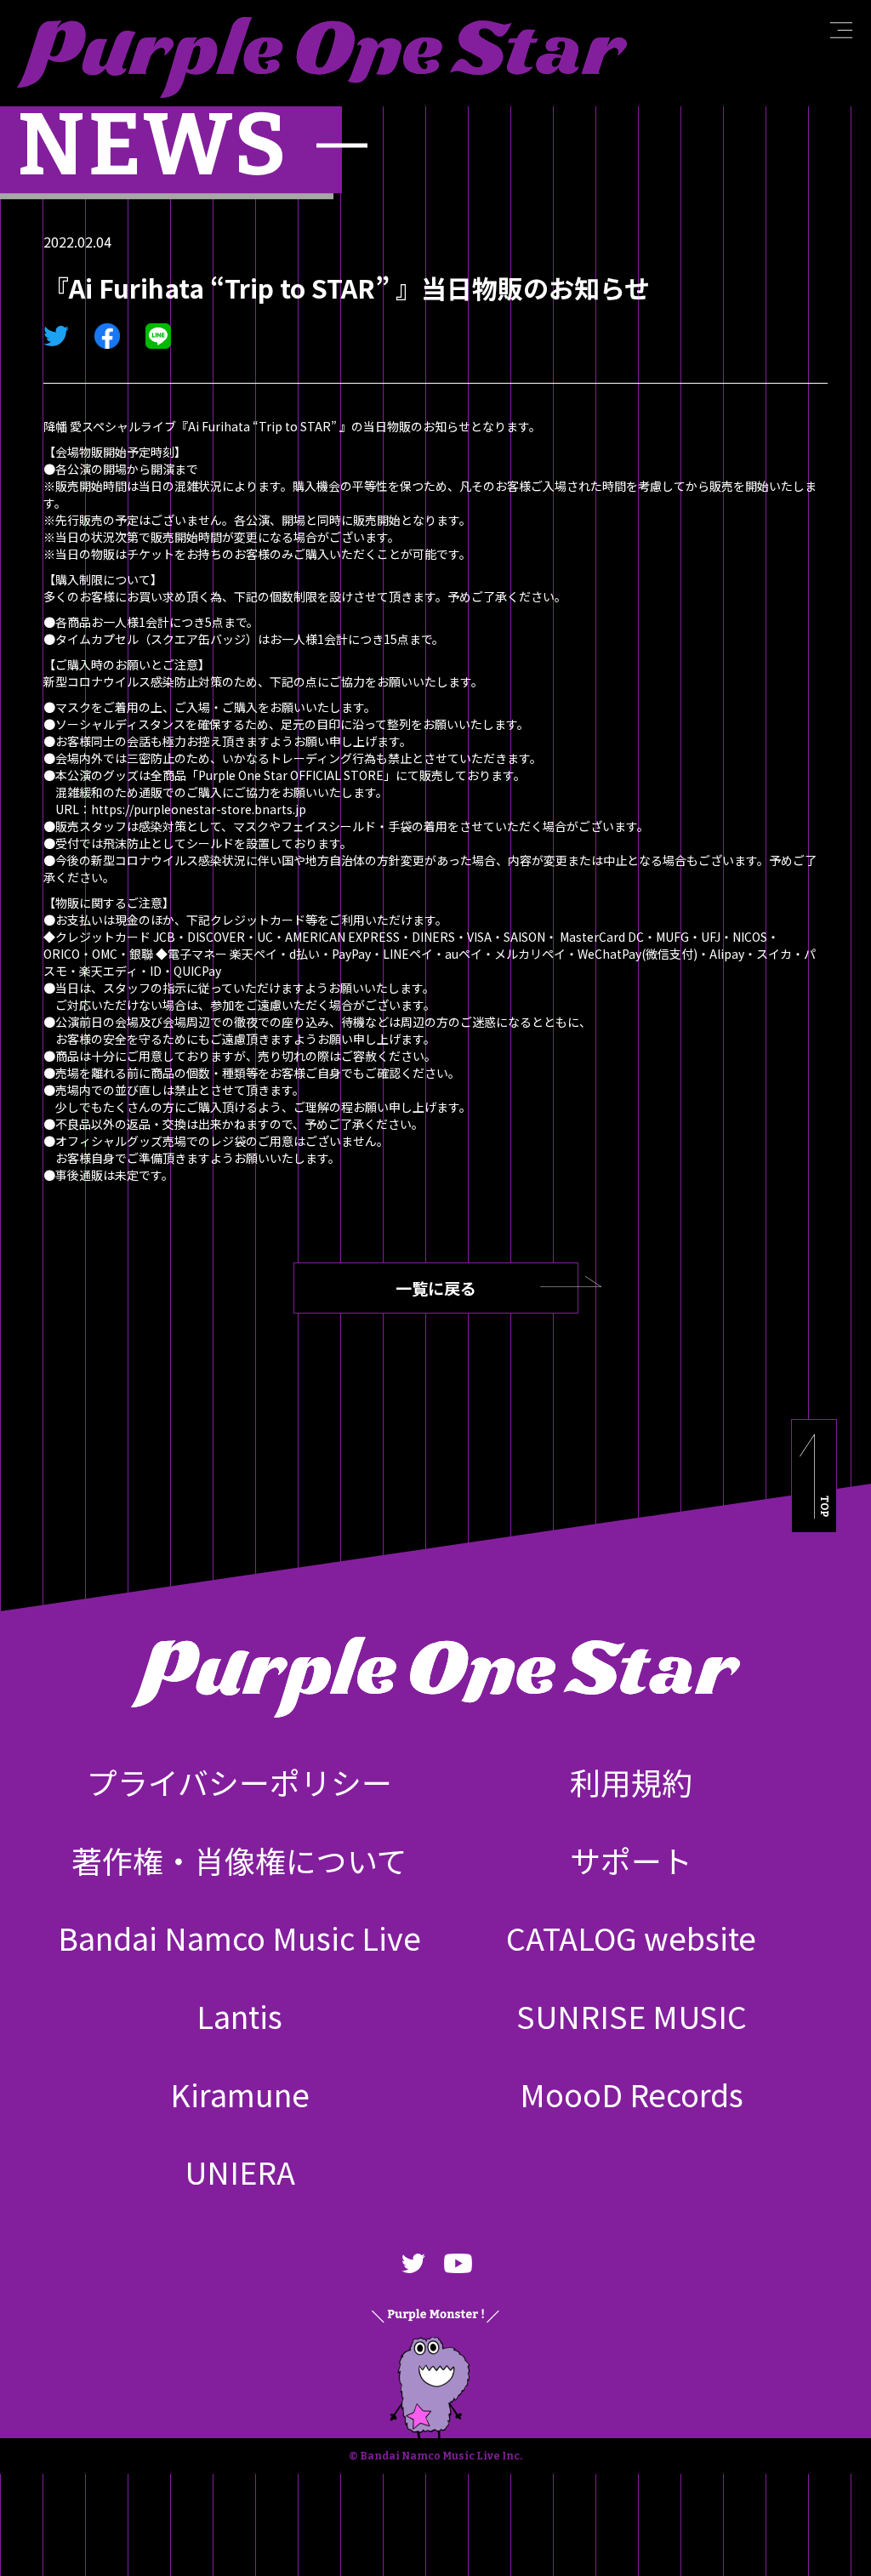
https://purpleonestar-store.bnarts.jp (199, 809)
